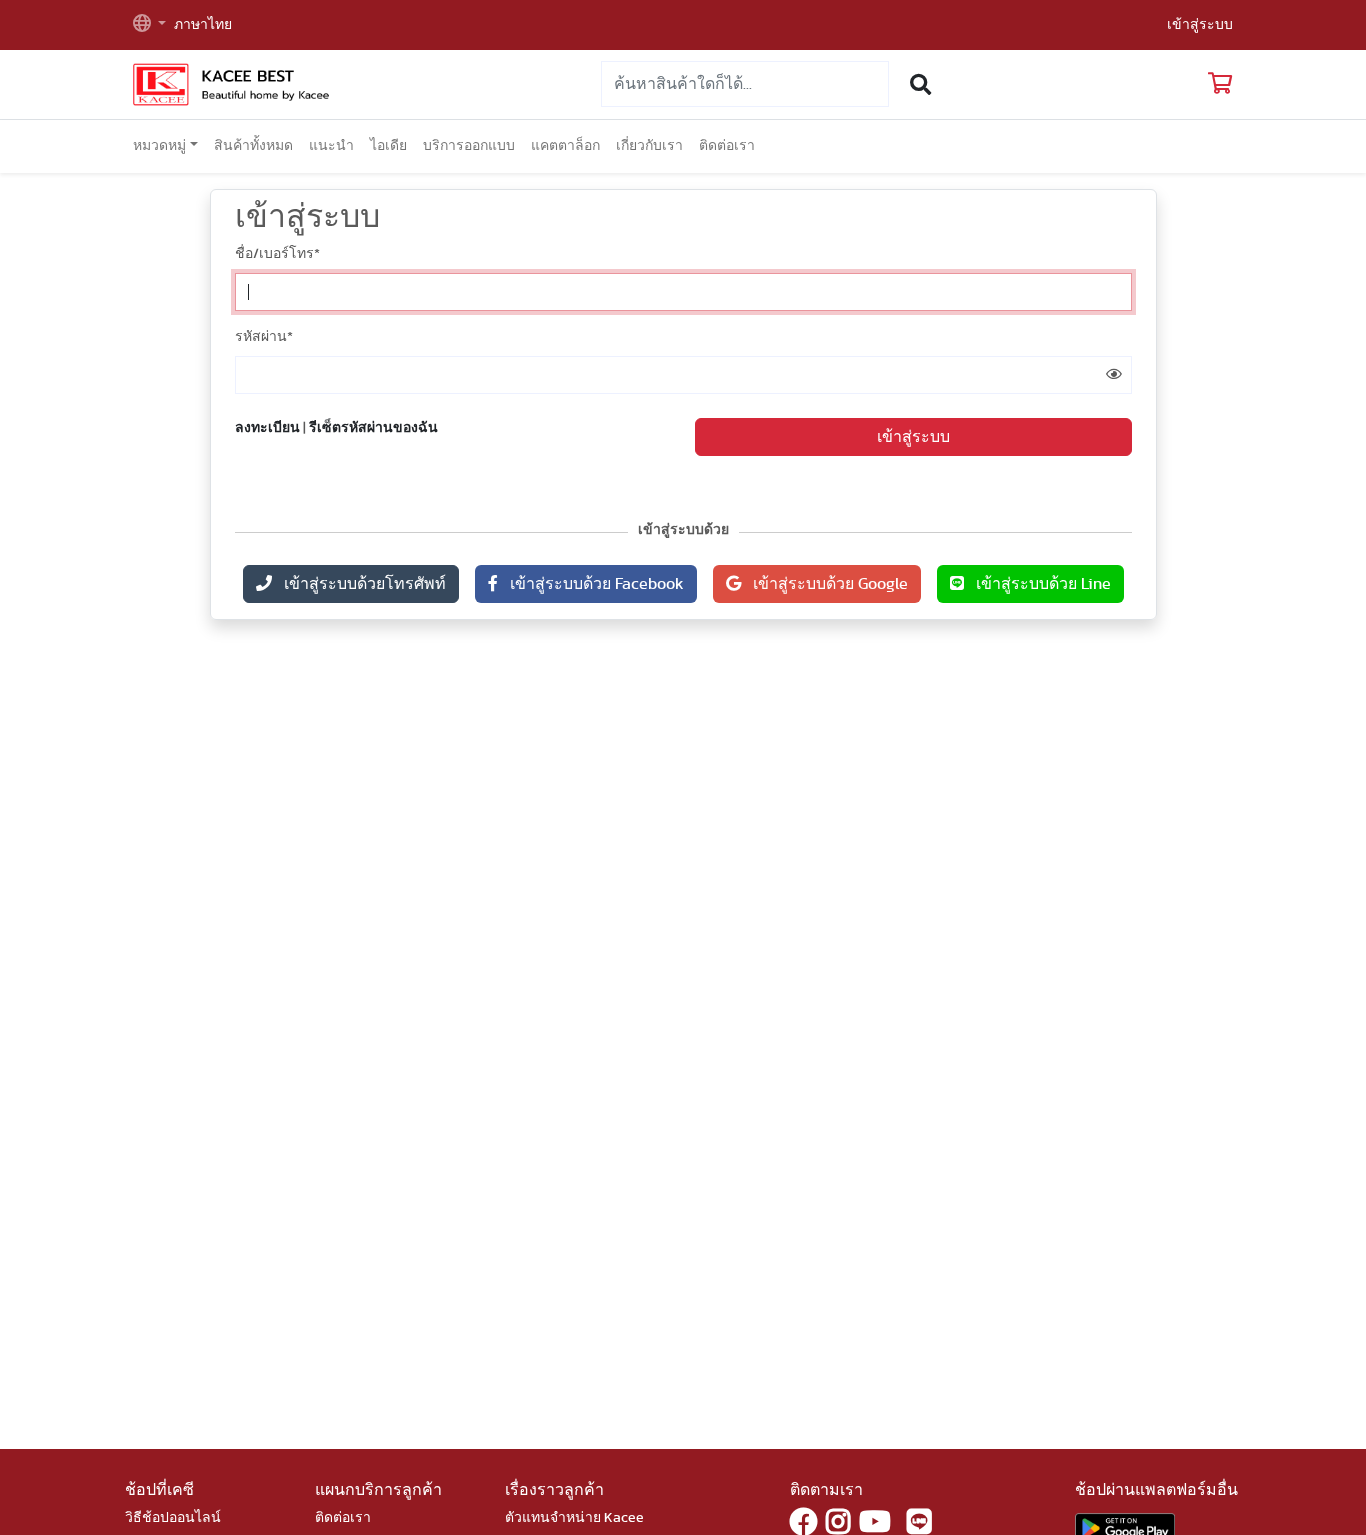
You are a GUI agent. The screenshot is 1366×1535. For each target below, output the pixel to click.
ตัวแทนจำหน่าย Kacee (574, 1518)
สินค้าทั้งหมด (253, 146)
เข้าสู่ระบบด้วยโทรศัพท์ (359, 584)
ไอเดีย (388, 146)
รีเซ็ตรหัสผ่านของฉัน (373, 428)
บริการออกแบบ (469, 146)
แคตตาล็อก (565, 146)
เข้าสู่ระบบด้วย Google (824, 584)
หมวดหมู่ (159, 146)
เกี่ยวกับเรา (649, 146)
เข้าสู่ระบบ (1200, 25)
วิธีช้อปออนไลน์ (173, 1518)
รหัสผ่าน (264, 337)
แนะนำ (331, 146)
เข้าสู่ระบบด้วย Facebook (591, 584)
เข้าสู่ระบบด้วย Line (1037, 584)
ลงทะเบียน (267, 428)
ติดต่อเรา (727, 146)
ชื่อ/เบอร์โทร (277, 254)
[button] (149, 25)
